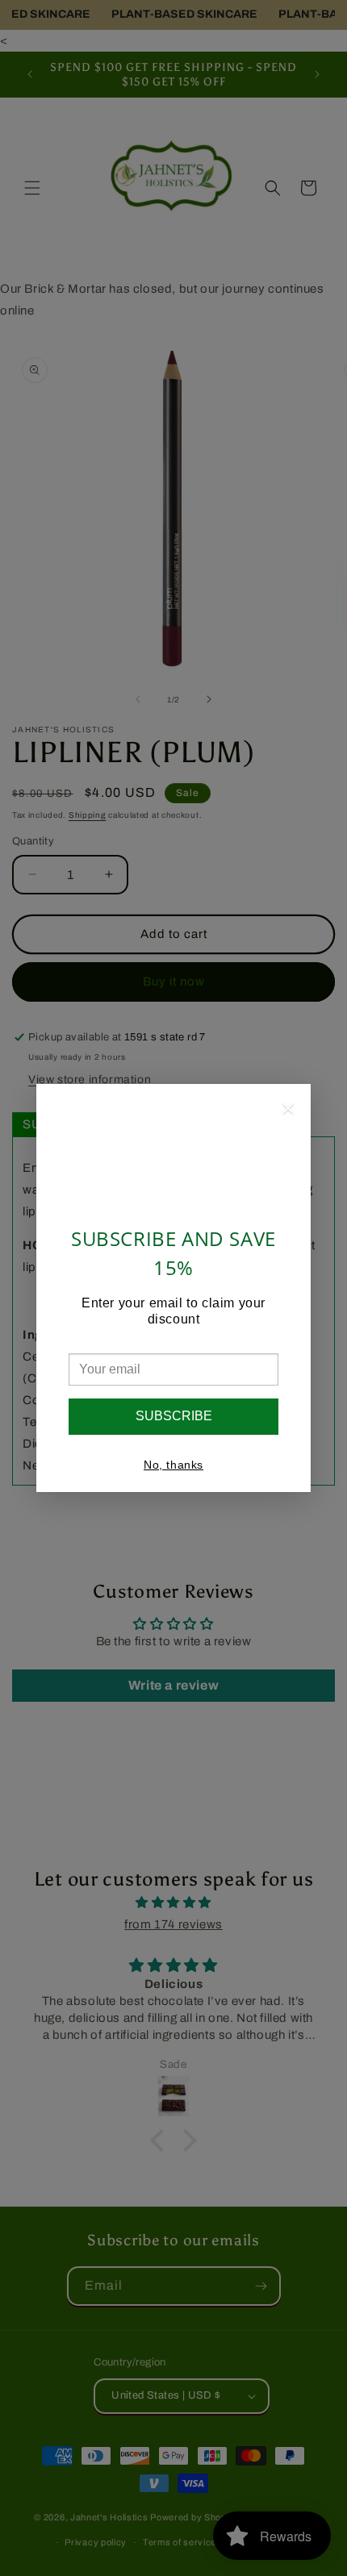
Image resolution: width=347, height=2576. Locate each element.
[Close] (288, 1111)
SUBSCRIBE (174, 1416)
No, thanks (173, 1465)
